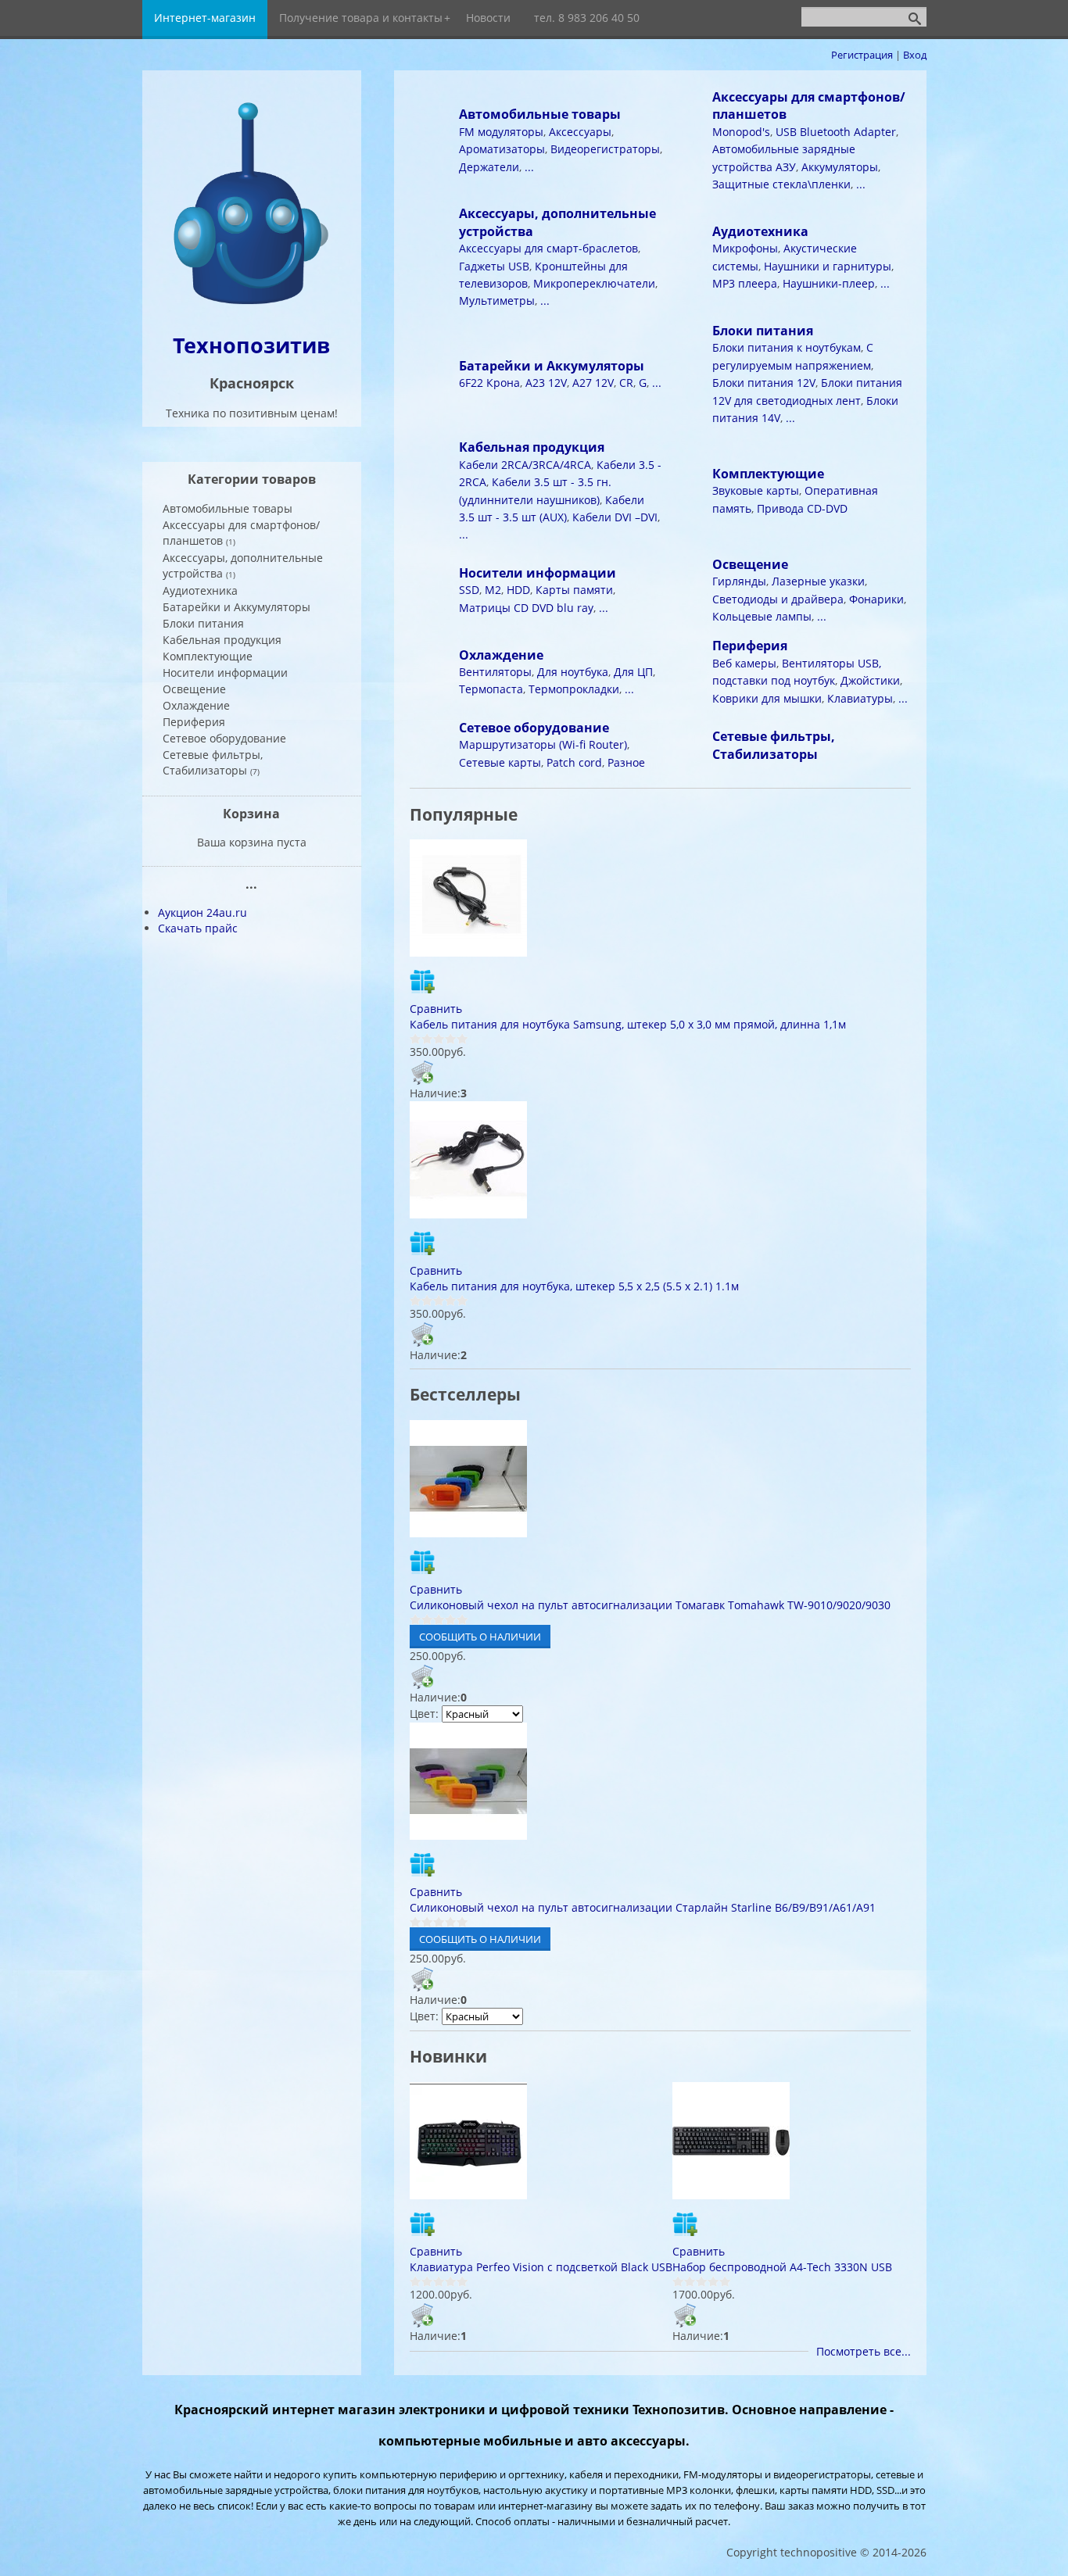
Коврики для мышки (767, 698)
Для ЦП (633, 672)
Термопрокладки (574, 689)
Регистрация (862, 55)
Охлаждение (501, 655)
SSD (469, 590)
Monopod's (741, 132)
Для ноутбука (573, 672)
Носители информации (538, 573)
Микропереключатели (594, 283)
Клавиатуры (860, 698)
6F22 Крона (489, 383)
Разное (626, 762)
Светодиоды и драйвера (778, 599)
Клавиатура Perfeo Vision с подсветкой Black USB (541, 2267)
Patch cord (574, 762)
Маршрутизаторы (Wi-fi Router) (543, 744)
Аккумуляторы (840, 167)
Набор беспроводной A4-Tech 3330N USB (782, 2267)
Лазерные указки (818, 581)
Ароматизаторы (502, 149)
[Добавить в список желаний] (422, 981)
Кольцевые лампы (762, 616)
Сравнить (436, 1009)
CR (626, 383)
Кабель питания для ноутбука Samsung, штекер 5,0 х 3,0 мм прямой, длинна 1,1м (628, 1024)
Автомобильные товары (540, 114)
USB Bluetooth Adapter (836, 132)
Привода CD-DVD (802, 508)
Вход (915, 55)
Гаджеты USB (494, 266)
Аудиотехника (760, 231)
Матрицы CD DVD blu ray (526, 608)
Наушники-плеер (829, 283)
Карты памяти (574, 590)
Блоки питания (763, 331)
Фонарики (876, 599)
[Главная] (252, 306)
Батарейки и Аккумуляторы (552, 366)
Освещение (750, 564)
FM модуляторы (501, 132)
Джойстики (870, 680)
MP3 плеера (745, 283)
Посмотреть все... (864, 2351)
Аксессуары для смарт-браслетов (548, 248)
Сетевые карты (500, 762)
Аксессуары (580, 132)
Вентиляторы (495, 672)
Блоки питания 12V (764, 383)
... (529, 167)
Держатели (489, 167)
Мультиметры (497, 301)
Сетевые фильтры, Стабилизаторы (774, 745)
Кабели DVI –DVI (615, 517)
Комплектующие (768, 474)
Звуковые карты (756, 490)
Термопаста (491, 689)
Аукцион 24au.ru (202, 912)
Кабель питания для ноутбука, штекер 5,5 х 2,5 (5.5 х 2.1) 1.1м (574, 1286)
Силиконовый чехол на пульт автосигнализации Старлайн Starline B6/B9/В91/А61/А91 (643, 1907)
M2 (493, 590)
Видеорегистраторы (605, 149)
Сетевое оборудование (534, 728)
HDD (518, 590)
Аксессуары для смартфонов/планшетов (241, 533)
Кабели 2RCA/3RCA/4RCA (525, 465)
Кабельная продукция (532, 447)
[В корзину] (422, 1072)
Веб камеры (744, 663)
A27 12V (593, 383)
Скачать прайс (198, 928)
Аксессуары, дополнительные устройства (243, 565)
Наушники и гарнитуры (828, 266)
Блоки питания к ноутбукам (787, 347)
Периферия (750, 646)
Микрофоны (745, 248)
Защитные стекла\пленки (781, 184)
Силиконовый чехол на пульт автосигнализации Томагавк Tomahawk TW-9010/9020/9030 (650, 1605)
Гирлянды (739, 581)
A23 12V (546, 383)
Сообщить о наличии (480, 1637)
